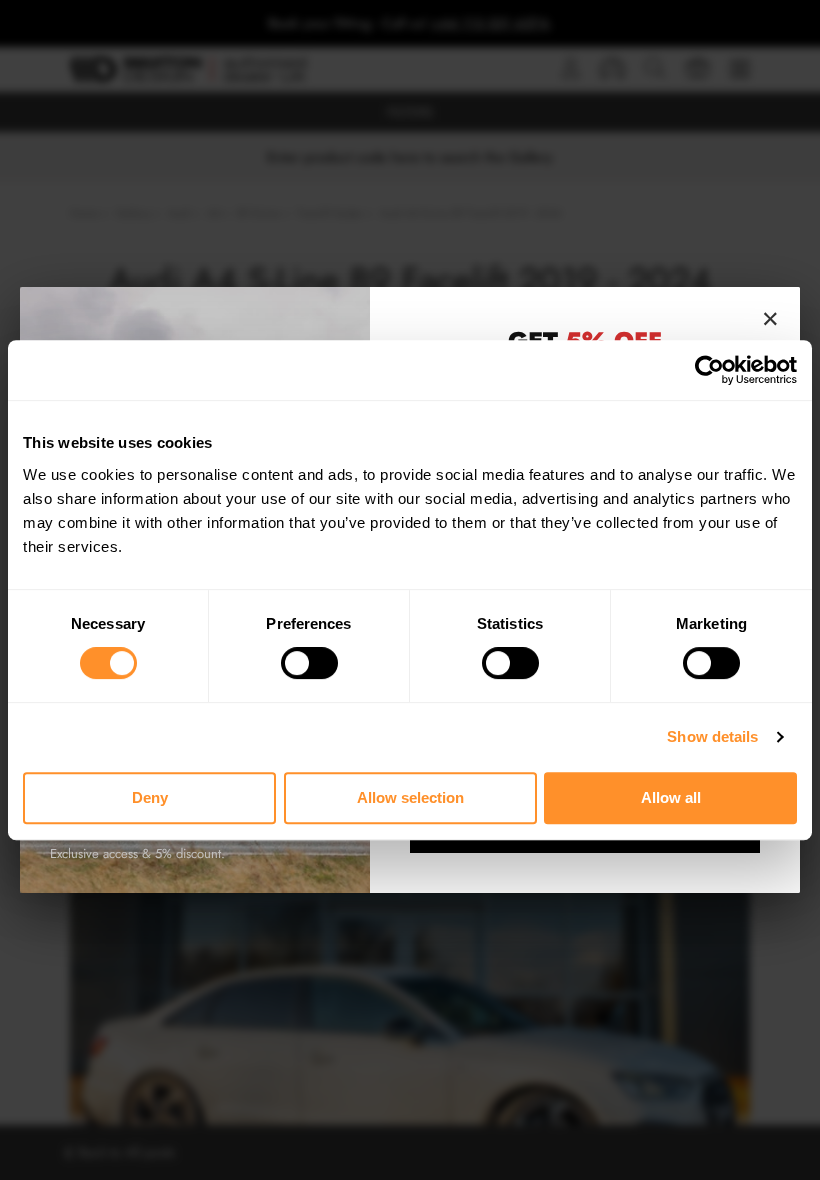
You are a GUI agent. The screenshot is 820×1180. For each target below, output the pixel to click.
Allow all (671, 797)
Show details (712, 736)
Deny (150, 797)
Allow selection (410, 797)
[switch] (309, 663)
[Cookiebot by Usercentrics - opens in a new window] (709, 370)
